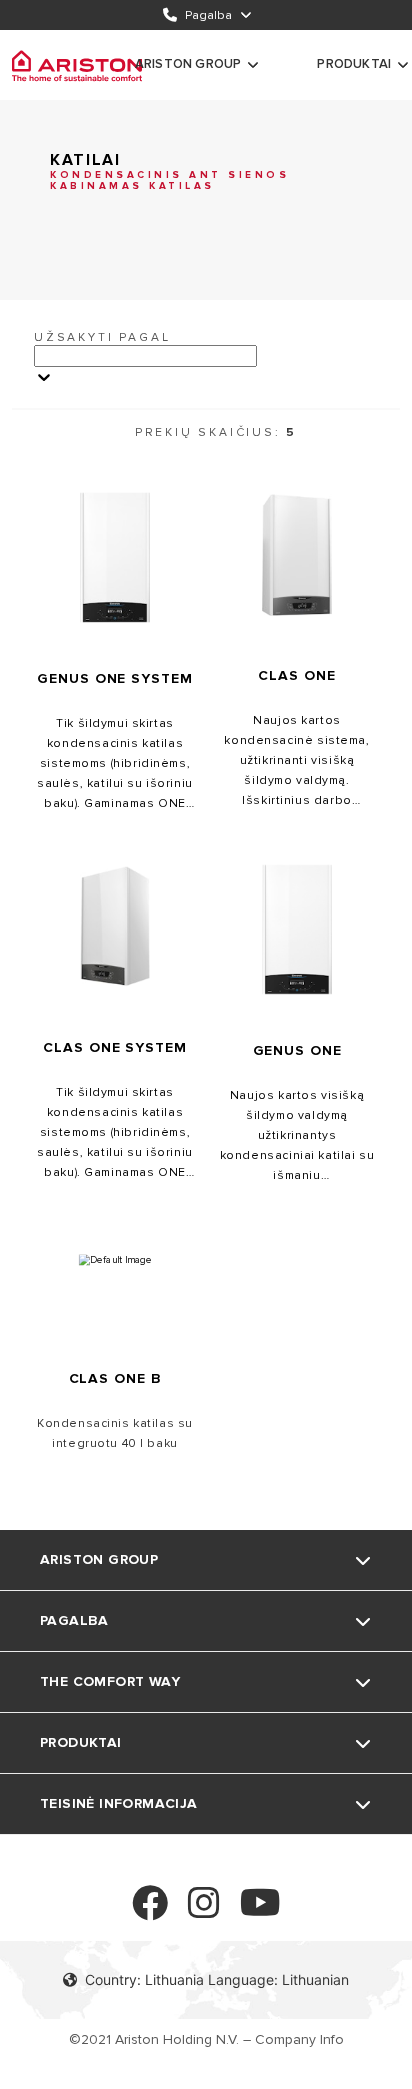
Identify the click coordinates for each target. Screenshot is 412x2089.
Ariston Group (188, 64)
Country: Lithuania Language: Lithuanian (217, 1979)
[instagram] (204, 1911)
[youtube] (260, 1911)
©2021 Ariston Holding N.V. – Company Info (206, 2039)
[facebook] (150, 1911)
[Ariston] (77, 65)
